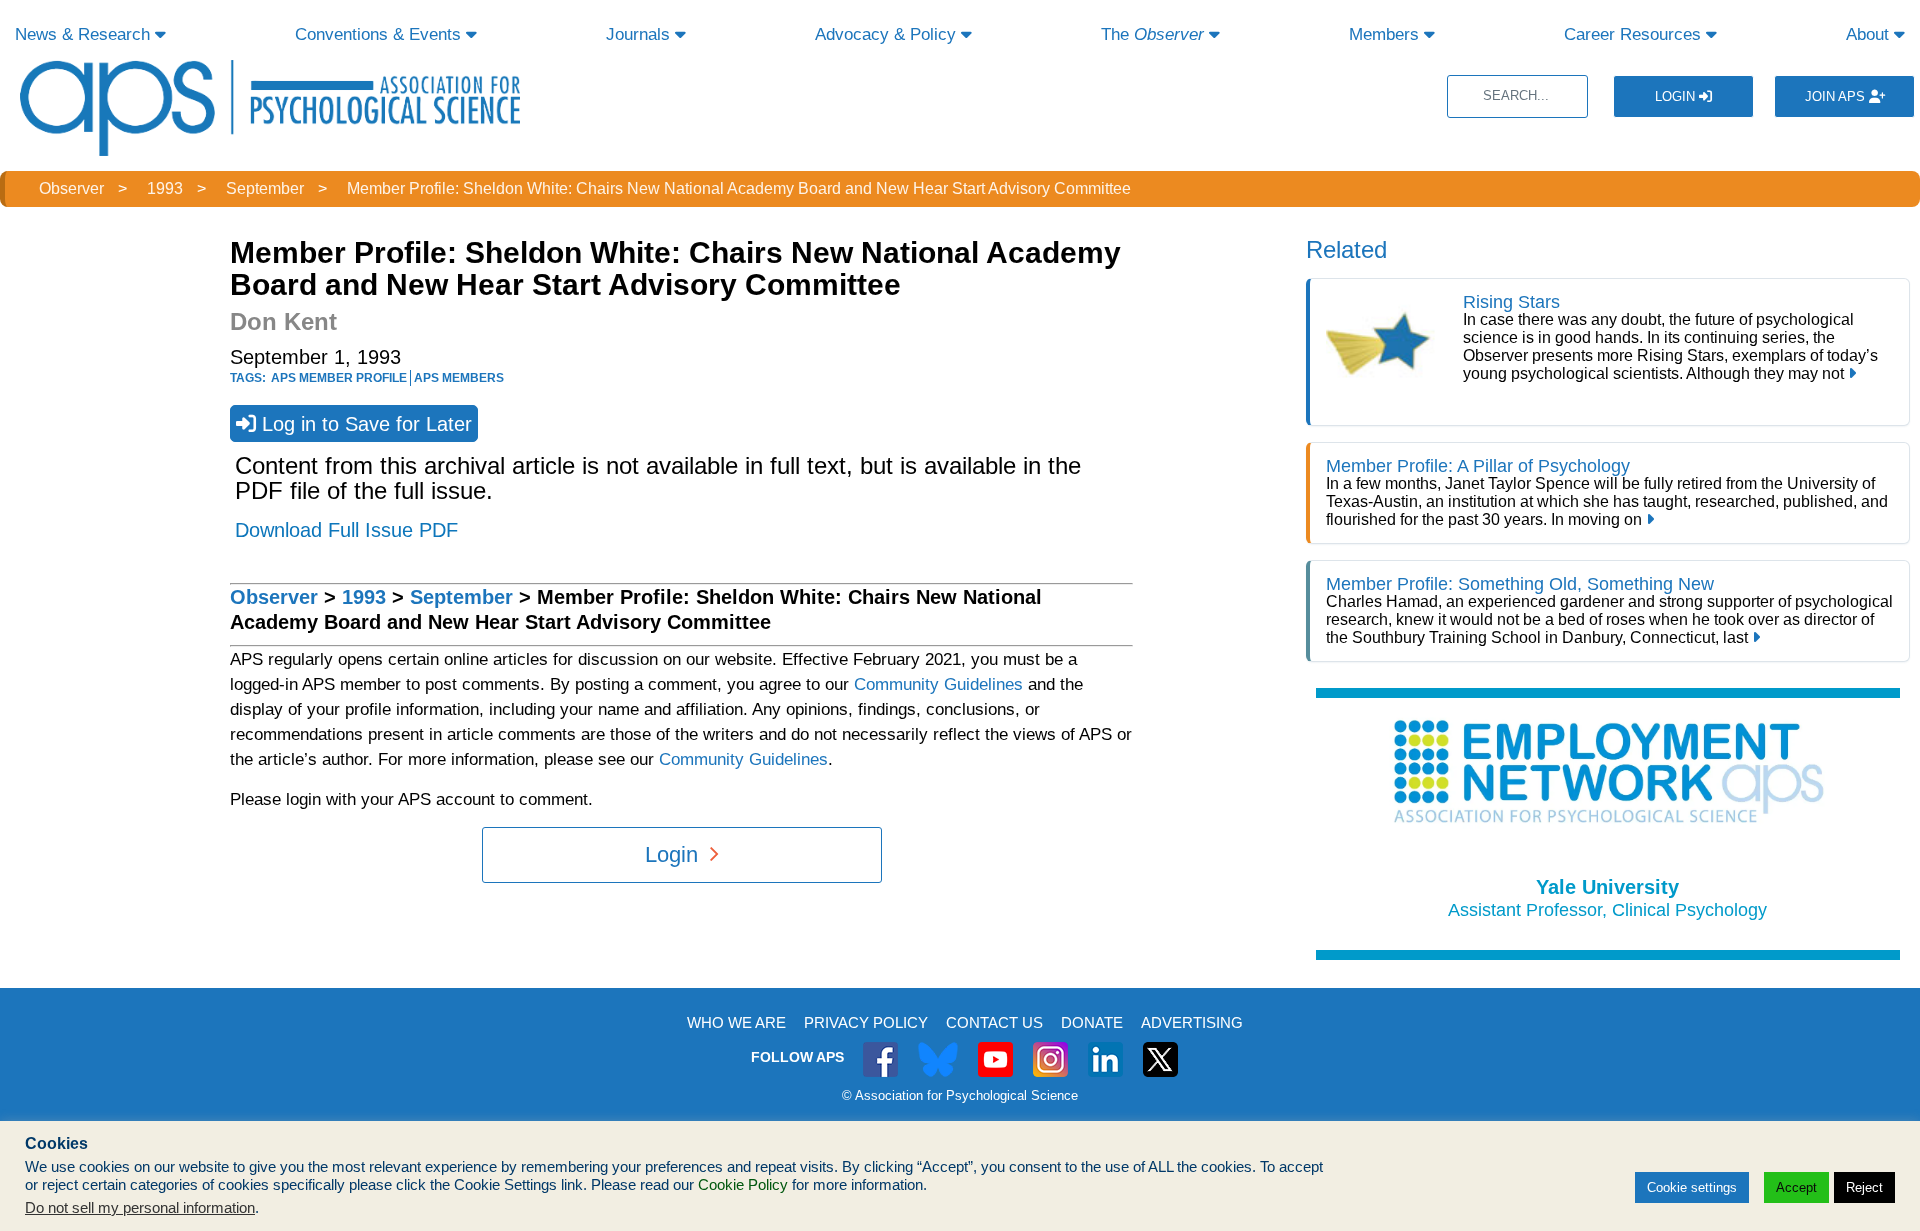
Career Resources (1635, 34)
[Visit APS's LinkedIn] (1105, 1048)
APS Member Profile (339, 378)
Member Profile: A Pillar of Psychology (1478, 466)
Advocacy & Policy (888, 34)
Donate (1092, 1022)
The (1152, 34)
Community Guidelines (938, 684)
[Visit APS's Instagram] (1050, 1048)
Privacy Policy (866, 1022)
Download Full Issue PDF (346, 530)
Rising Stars (1511, 302)
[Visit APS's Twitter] (938, 1048)
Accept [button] (1796, 1187)
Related (1346, 249)
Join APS (1837, 96)
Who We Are (736, 1022)
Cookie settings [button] (1692, 1187)
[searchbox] (1517, 96)
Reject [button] (1864, 1187)
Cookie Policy (743, 1185)
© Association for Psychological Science (960, 1095)
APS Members (459, 378)
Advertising (1192, 1022)
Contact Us (994, 1022)
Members (1386, 34)
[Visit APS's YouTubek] (995, 1048)
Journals (640, 34)
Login (1677, 96)
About (1870, 34)
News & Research (85, 34)
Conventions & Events (380, 34)
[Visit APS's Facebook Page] (880, 1048)
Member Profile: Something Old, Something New (1520, 584)
